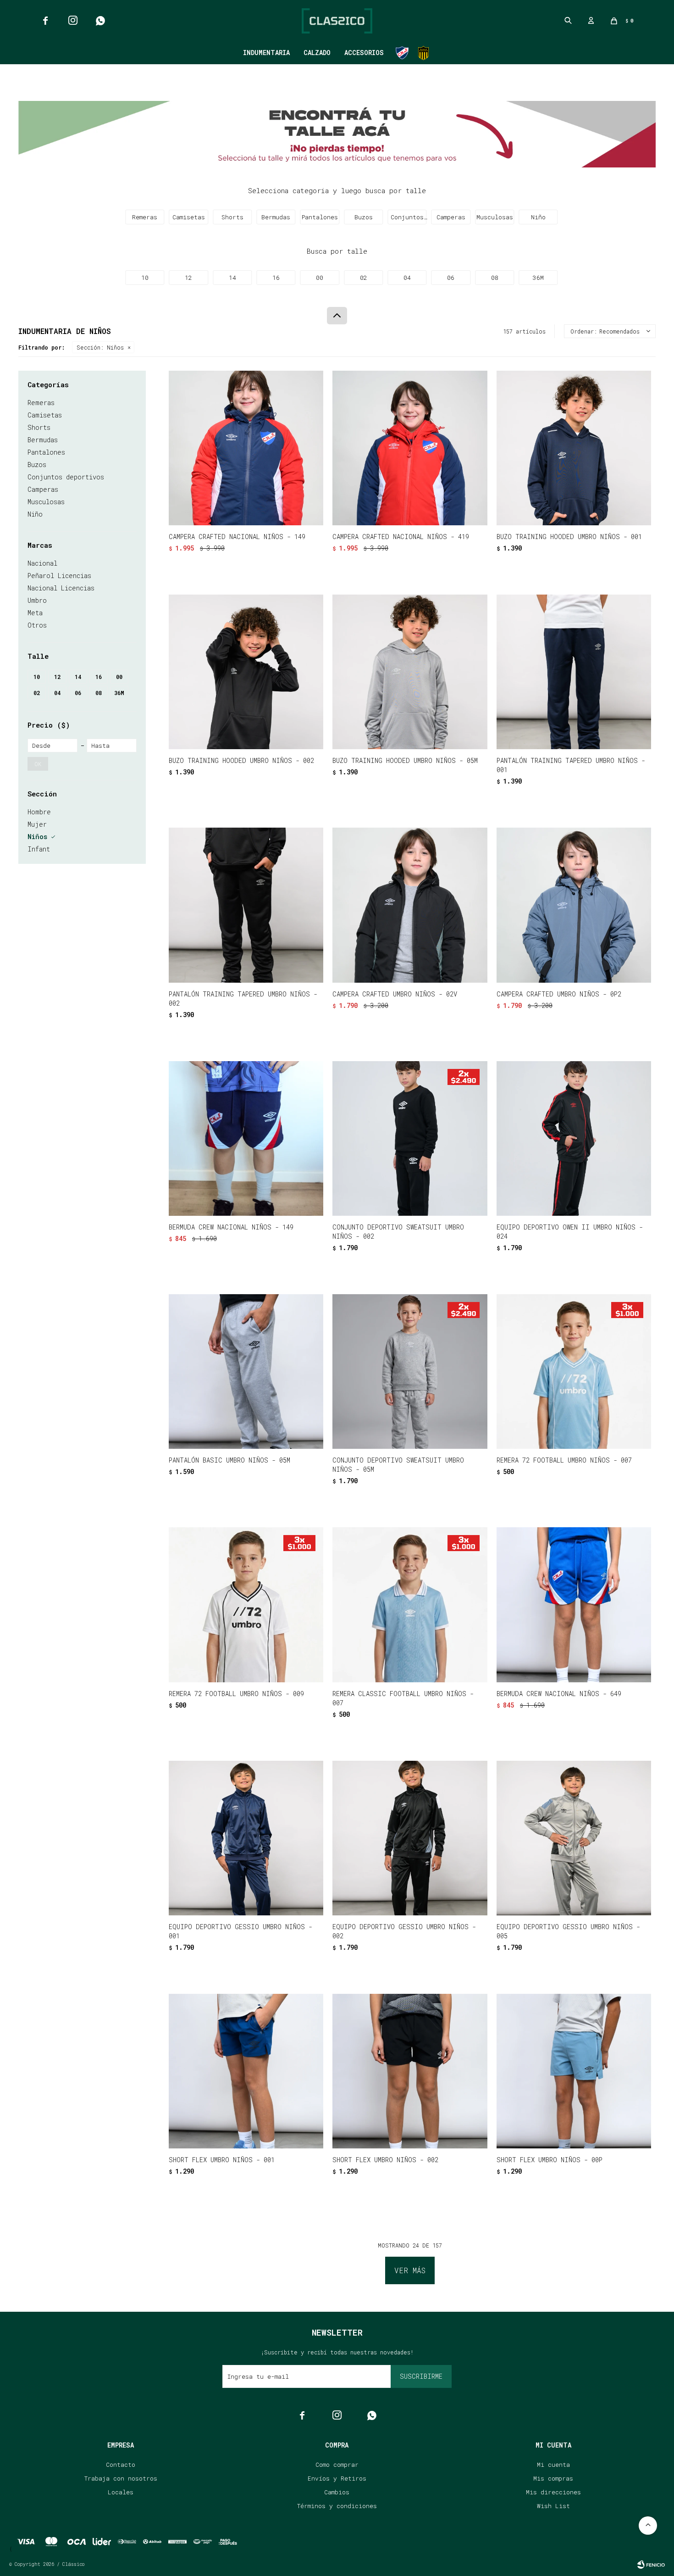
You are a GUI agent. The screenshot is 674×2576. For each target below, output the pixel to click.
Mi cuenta (553, 2465)
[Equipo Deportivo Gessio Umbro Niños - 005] (574, 1838)
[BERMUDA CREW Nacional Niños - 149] (246, 1138)
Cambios (337, 2492)
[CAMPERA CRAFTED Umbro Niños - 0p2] (574, 905)
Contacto (121, 2465)
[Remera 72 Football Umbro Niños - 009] (246, 1605)
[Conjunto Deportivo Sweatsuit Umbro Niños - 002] (410, 1138)
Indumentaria (266, 53)
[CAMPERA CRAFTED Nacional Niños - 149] (246, 448)
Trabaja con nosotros (121, 2478)
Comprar (275, 514)
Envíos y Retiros (337, 2478)
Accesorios (364, 53)
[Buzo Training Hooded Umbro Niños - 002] (246, 672)
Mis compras (553, 2478)
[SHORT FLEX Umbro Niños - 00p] (574, 2071)
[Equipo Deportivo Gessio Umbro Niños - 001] (246, 1838)
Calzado (317, 53)
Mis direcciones (553, 2492)
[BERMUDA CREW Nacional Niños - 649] (574, 1605)
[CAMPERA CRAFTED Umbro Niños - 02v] (410, 905)
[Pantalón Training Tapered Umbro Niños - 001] (574, 672)
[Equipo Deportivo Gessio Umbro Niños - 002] (410, 1838)
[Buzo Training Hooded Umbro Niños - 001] (574, 448)
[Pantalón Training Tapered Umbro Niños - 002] (246, 905)
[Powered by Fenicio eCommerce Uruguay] (651, 2565)
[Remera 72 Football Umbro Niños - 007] (574, 1371)
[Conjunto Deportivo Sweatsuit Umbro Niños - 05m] (410, 1371)
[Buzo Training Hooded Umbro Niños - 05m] (410, 672)
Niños (100, 347)
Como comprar (337, 2465)
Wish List (553, 2506)
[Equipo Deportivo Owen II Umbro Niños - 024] (574, 1138)
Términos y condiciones (337, 2506)
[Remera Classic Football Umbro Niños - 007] (410, 1605)
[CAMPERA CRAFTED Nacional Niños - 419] (410, 448)
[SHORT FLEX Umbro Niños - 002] (410, 2071)
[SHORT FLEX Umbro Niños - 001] (246, 2071)
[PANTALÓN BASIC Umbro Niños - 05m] (246, 1371)
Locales (121, 2492)
